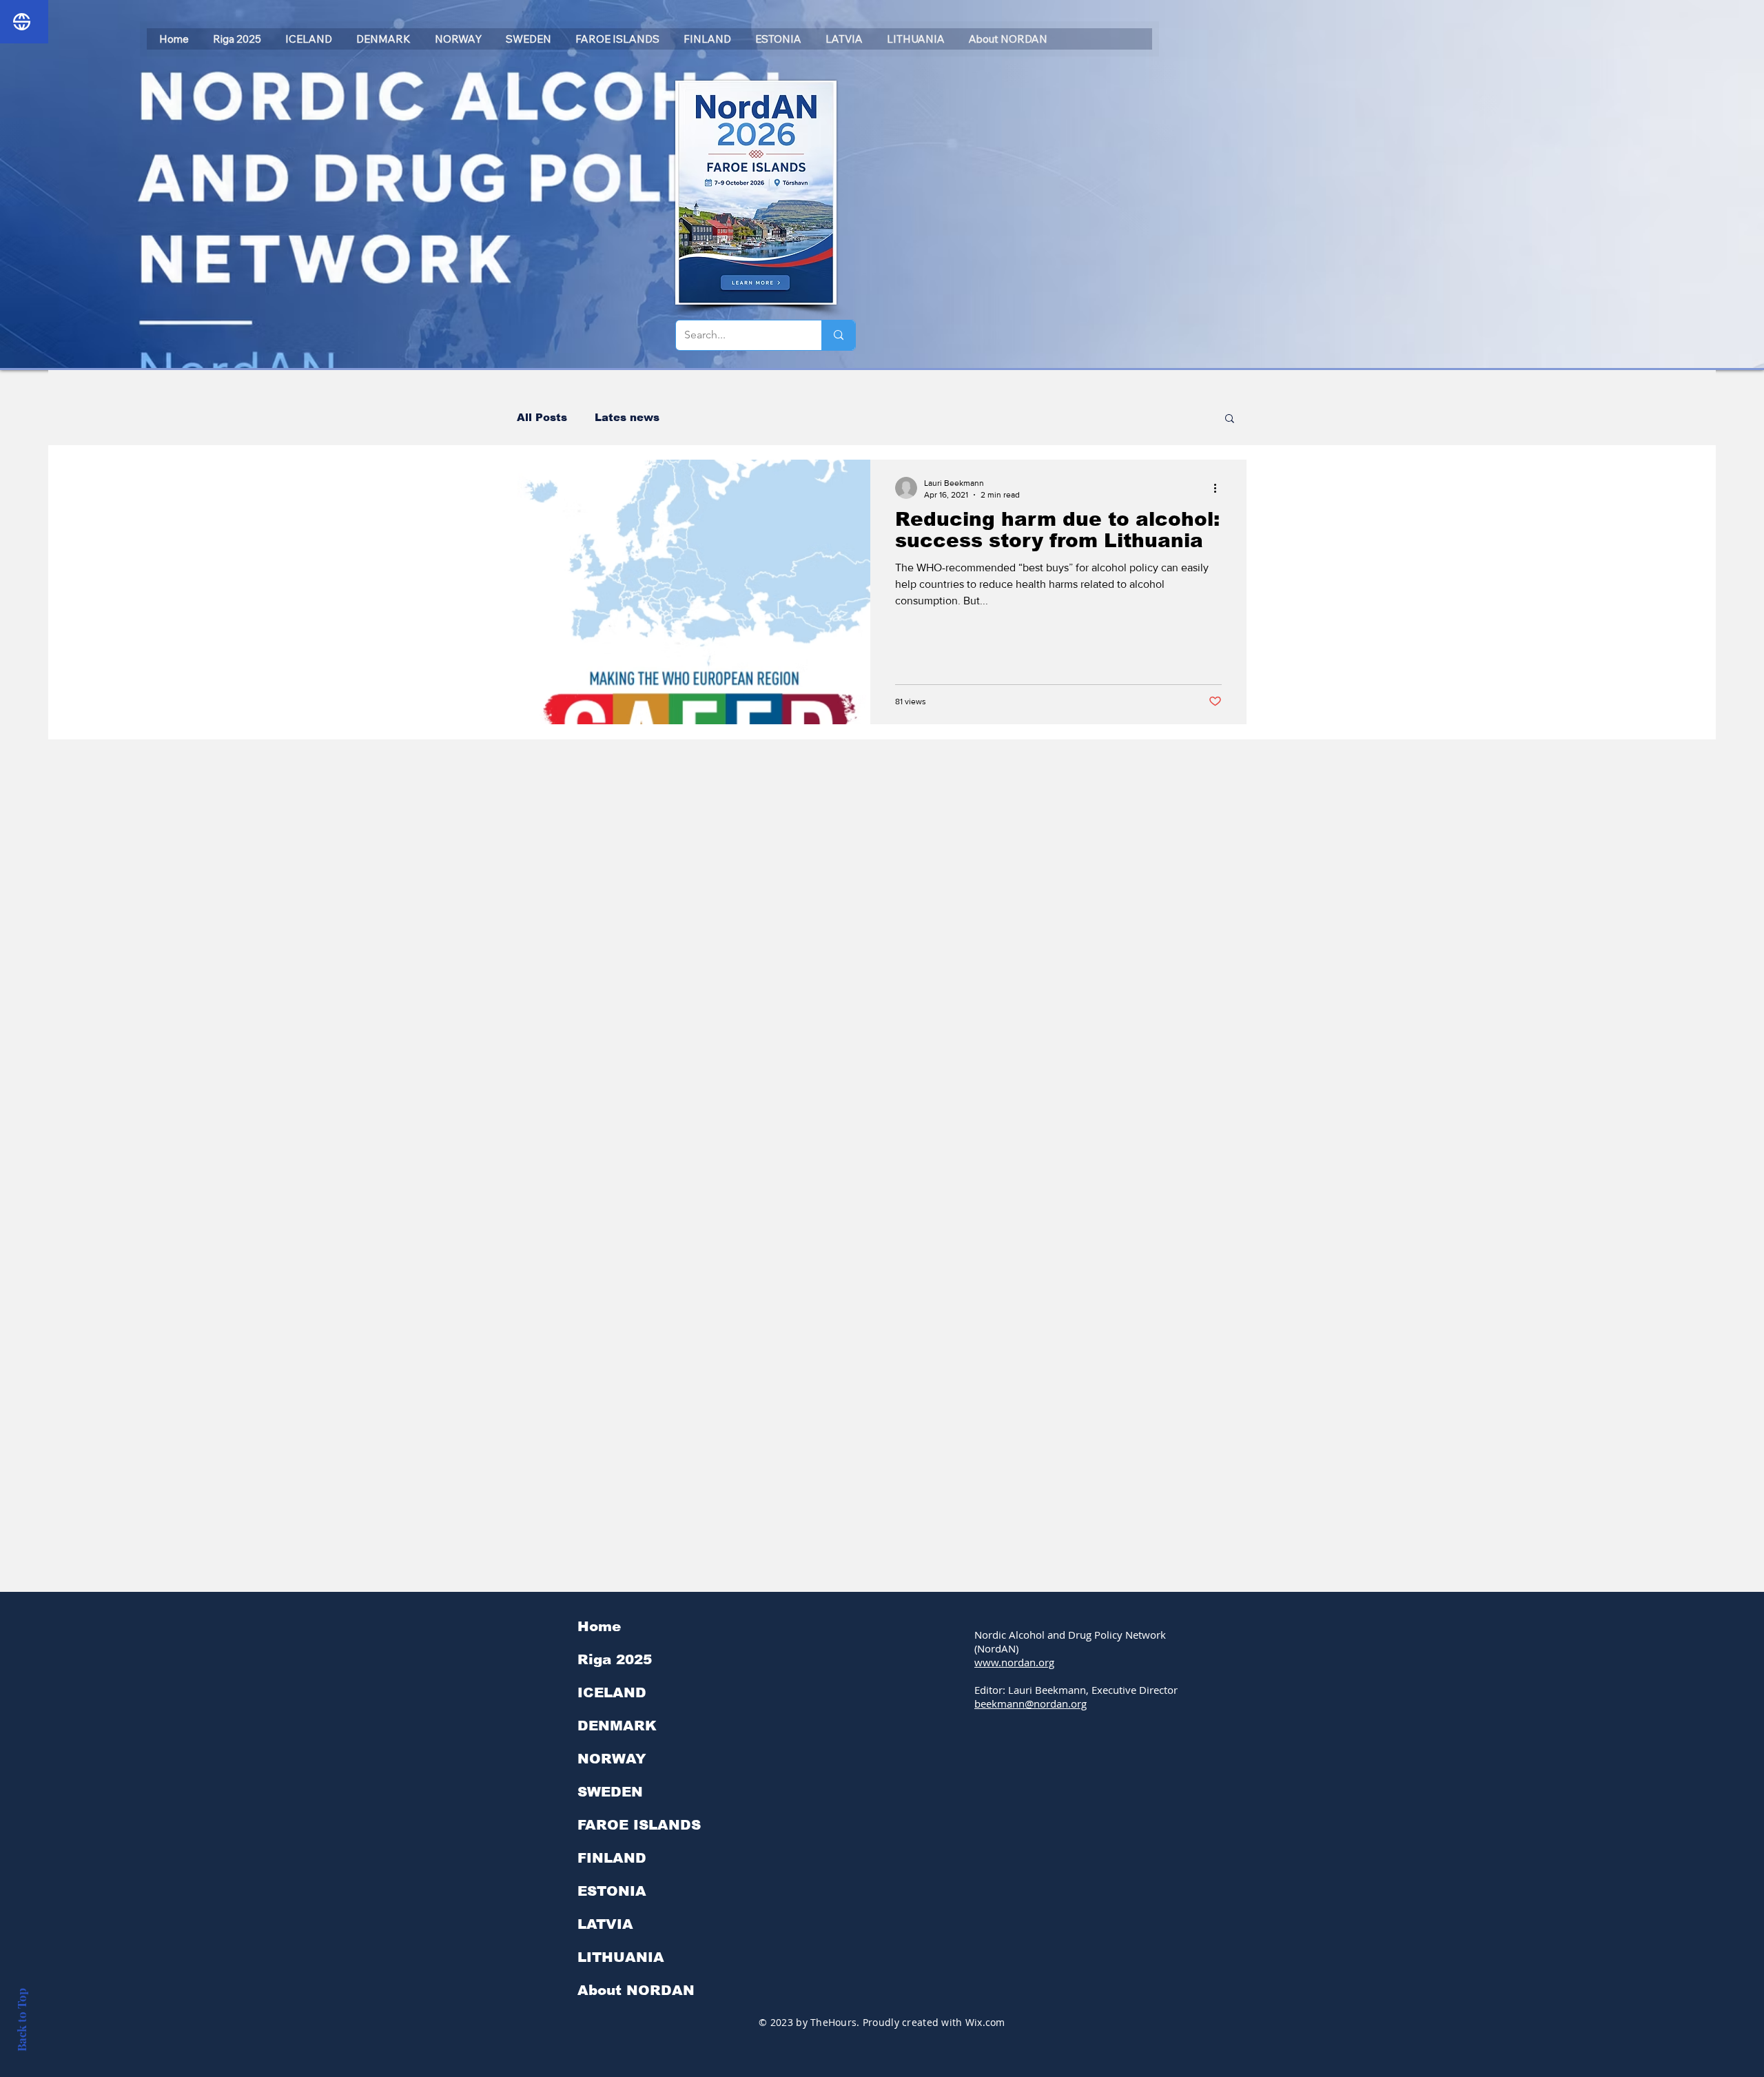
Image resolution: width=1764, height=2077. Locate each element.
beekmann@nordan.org (1030, 1703)
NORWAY (612, 1759)
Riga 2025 (615, 1659)
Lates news (627, 417)
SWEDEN (610, 1792)
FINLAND (612, 1858)
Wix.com (985, 2022)
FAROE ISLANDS (639, 1825)
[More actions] (1220, 488)
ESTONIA (612, 1891)
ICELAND (612, 1692)
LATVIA (605, 1924)
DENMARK (617, 1726)
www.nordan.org (1014, 1662)
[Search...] (838, 335)
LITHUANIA (621, 1957)
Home (599, 1626)
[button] (1230, 419)
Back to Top (21, 2020)
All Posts (542, 417)
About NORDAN (636, 1990)
